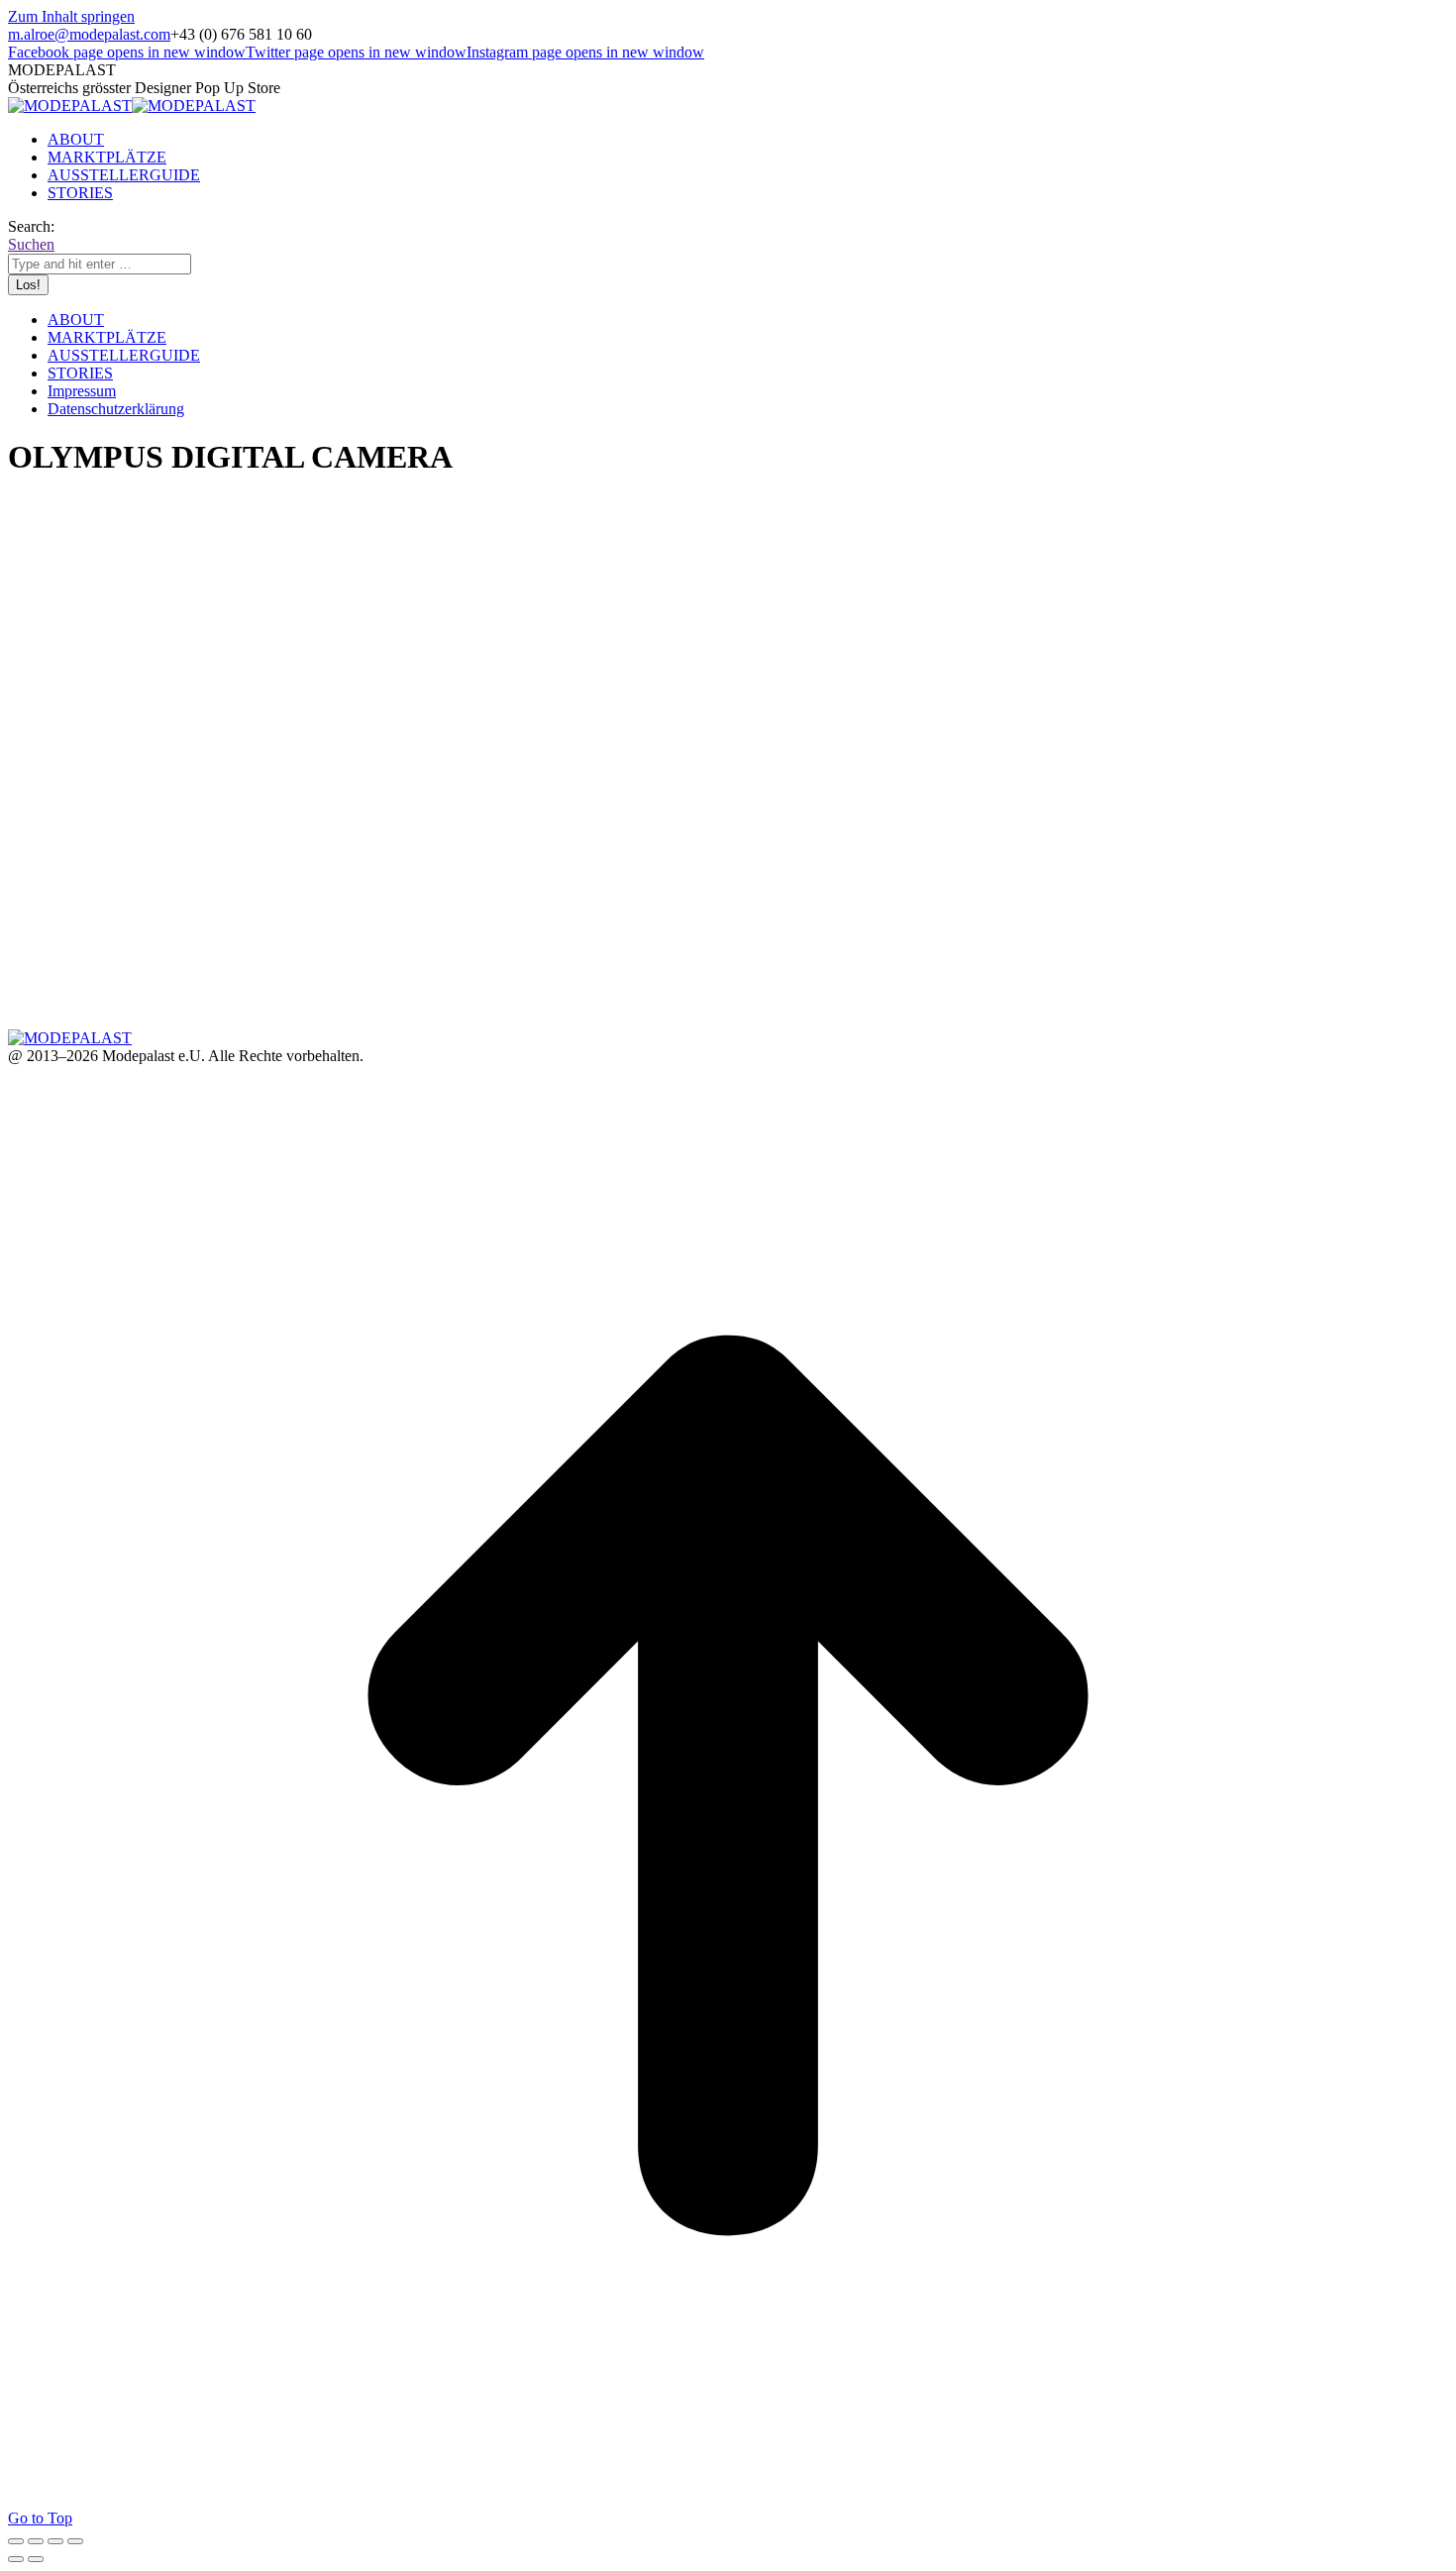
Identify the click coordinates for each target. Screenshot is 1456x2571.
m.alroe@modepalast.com (89, 34)
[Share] (36, 2541)
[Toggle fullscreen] (55, 2541)
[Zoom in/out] (75, 2541)
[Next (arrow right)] (36, 2559)
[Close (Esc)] (16, 2541)
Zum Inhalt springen (71, 16)
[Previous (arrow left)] (16, 2559)
